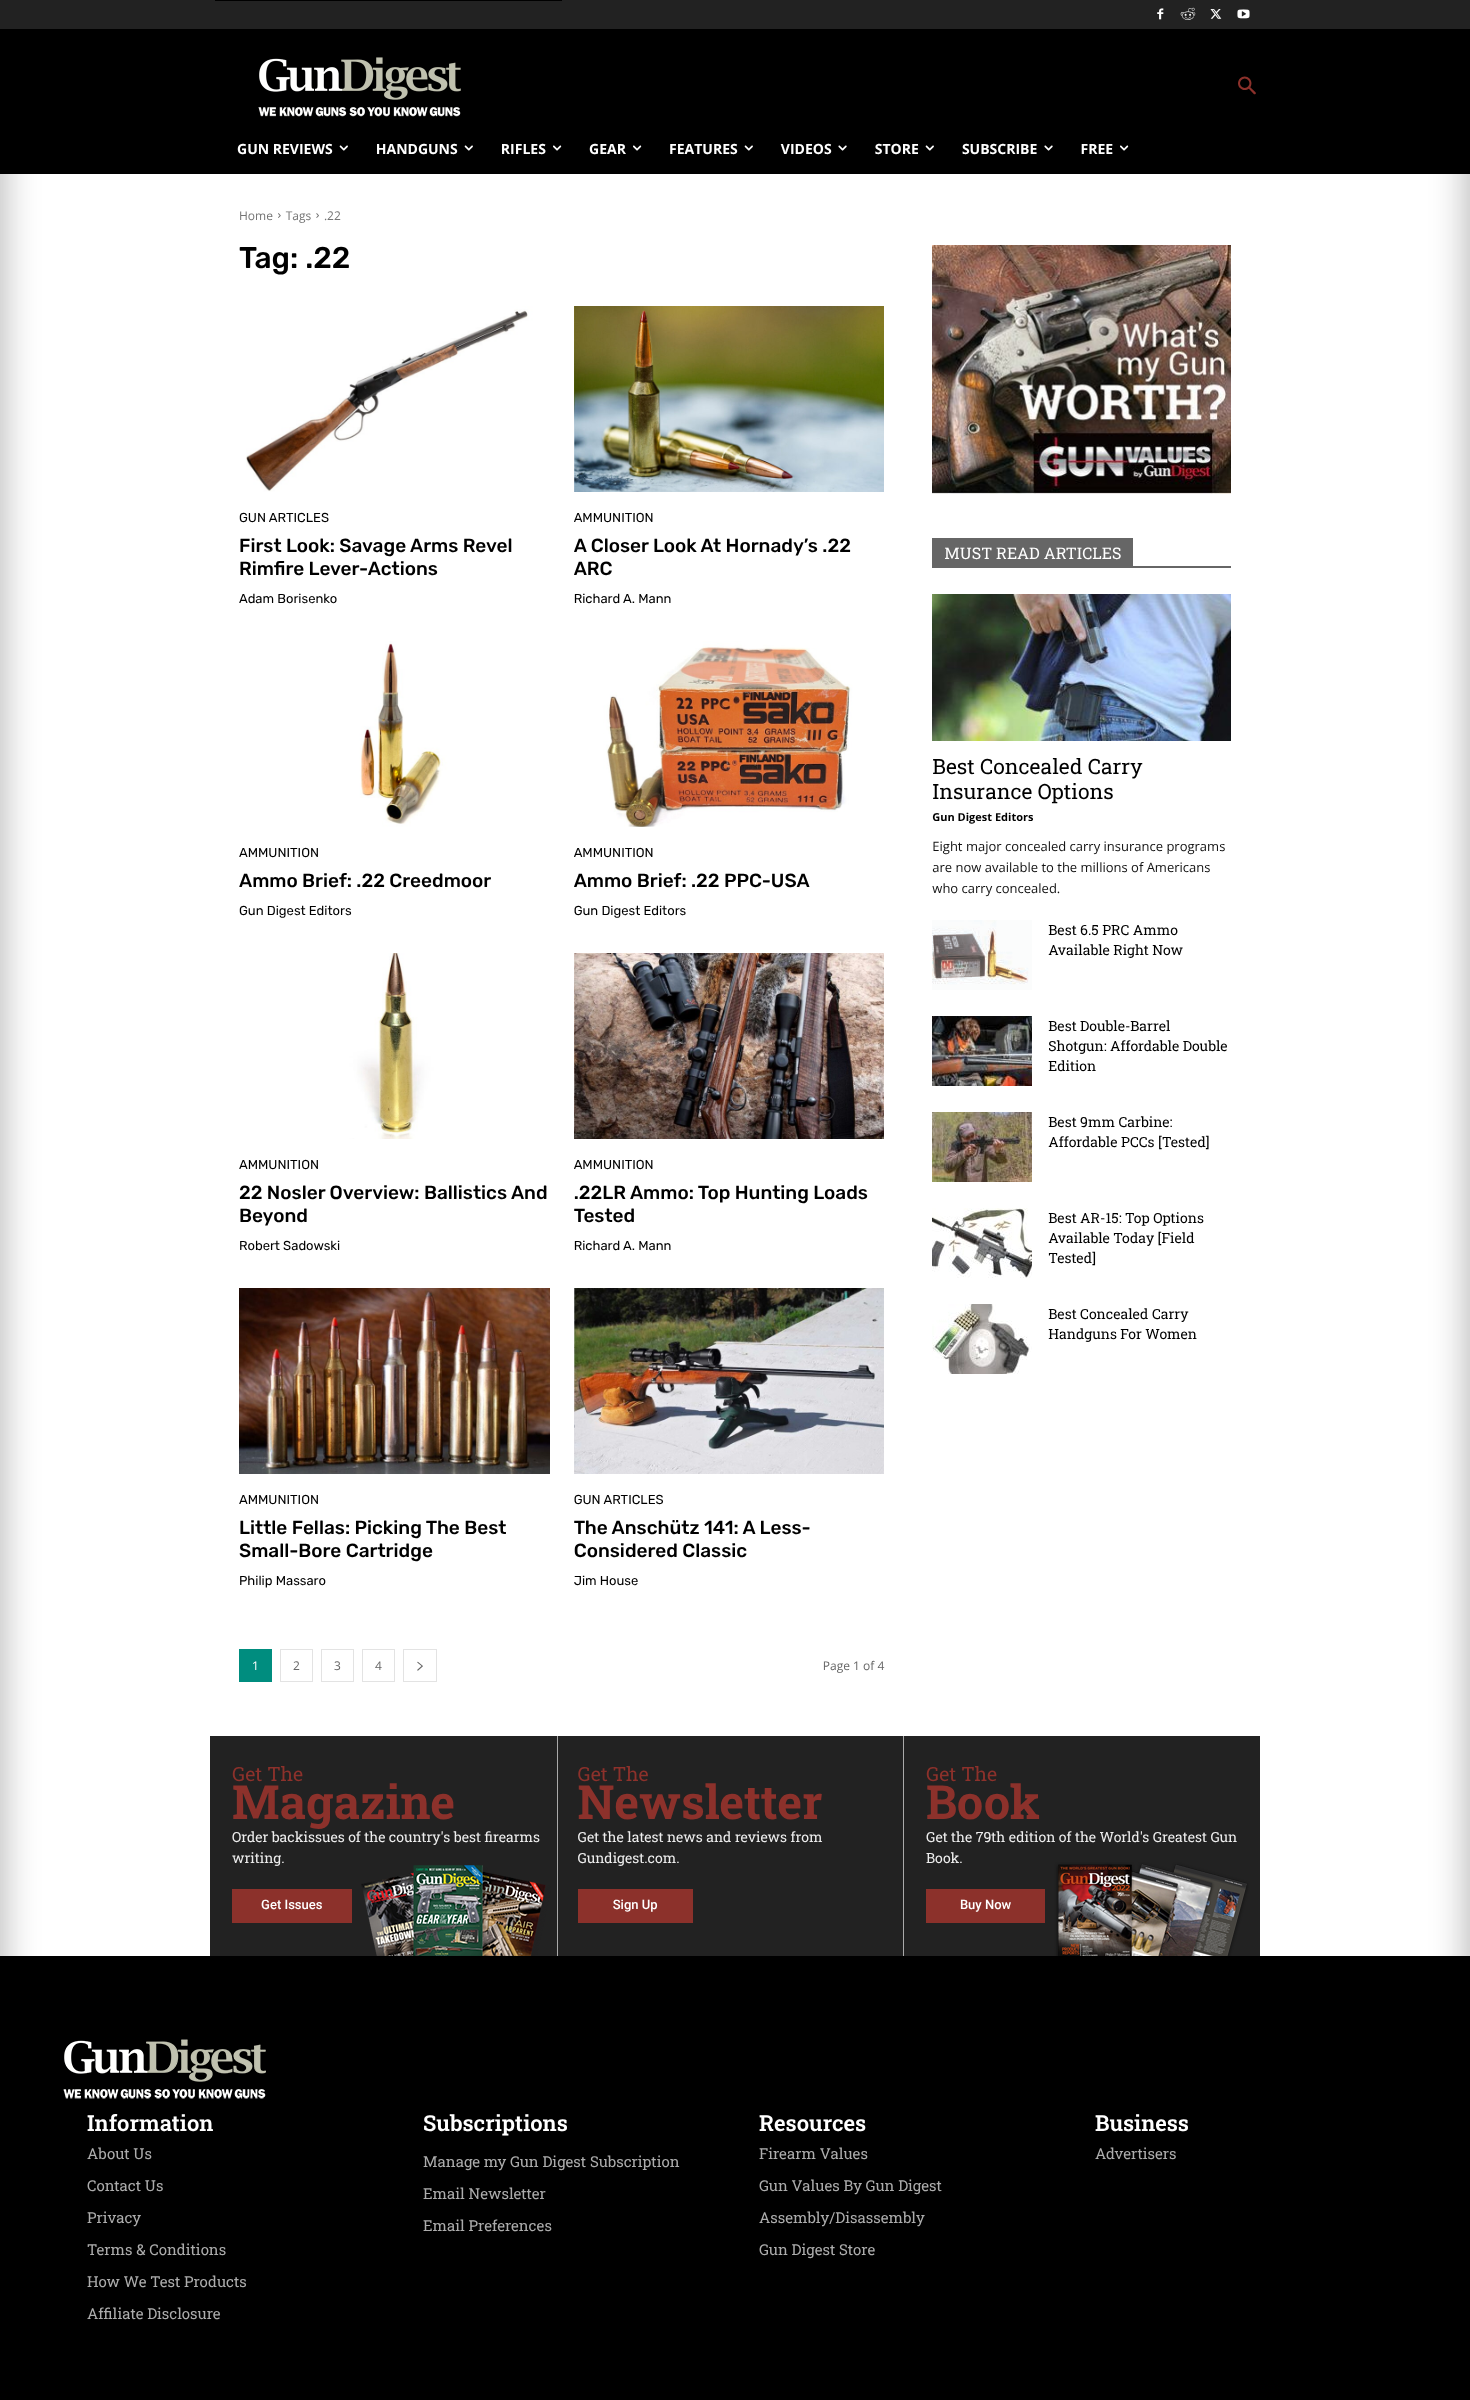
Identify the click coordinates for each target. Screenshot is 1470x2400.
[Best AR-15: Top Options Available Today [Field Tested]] (982, 1243)
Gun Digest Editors (295, 911)
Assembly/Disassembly (842, 2218)
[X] (1215, 15)
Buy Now (985, 1905)
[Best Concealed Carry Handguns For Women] (982, 1339)
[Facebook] (1160, 15)
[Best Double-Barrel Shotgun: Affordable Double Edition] (982, 1051)
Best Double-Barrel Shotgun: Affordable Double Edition (1137, 1045)
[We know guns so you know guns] (360, 87)
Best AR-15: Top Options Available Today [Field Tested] (1126, 1237)
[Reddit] (1188, 15)
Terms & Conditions (156, 2250)
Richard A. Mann (623, 599)
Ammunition (614, 518)
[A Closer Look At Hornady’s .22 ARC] (729, 399)
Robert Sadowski (289, 1246)
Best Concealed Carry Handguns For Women (1122, 1323)
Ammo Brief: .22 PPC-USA (692, 880)
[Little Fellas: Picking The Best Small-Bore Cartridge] (394, 1381)
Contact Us (125, 2186)
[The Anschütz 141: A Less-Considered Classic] (729, 1381)
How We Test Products (167, 2282)
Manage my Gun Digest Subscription (551, 2162)
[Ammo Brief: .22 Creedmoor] (394, 734)
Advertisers (1136, 2154)
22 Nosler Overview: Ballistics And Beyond (393, 1204)
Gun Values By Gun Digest (850, 2186)
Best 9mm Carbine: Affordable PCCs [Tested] (1128, 1131)
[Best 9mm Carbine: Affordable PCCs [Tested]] (982, 1147)
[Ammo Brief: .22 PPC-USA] (729, 734)
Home (256, 215)
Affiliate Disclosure (154, 2314)
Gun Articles (284, 518)
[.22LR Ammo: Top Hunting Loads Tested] (729, 1046)
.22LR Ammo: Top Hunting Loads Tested (721, 1204)
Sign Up (635, 1905)
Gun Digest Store (817, 2250)
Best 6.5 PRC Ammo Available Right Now (1115, 939)
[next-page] (420, 1665)
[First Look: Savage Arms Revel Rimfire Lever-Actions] (394, 399)
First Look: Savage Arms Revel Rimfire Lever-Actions (376, 557)
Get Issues (291, 1905)
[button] (896, 87)
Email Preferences (487, 2226)
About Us (119, 2154)
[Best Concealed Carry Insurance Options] (1081, 667)
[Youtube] (1243, 15)
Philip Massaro (282, 1581)
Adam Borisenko (288, 599)
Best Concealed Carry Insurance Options (1037, 778)
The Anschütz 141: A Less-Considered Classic (692, 1539)
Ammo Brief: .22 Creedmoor (365, 880)
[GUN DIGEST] (735, 2069)
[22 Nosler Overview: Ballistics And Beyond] (394, 1046)
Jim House (606, 1581)
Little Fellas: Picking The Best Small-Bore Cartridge (372, 1539)
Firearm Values (813, 2154)
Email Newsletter (484, 2194)
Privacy (114, 2218)
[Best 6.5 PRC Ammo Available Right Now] (982, 955)
